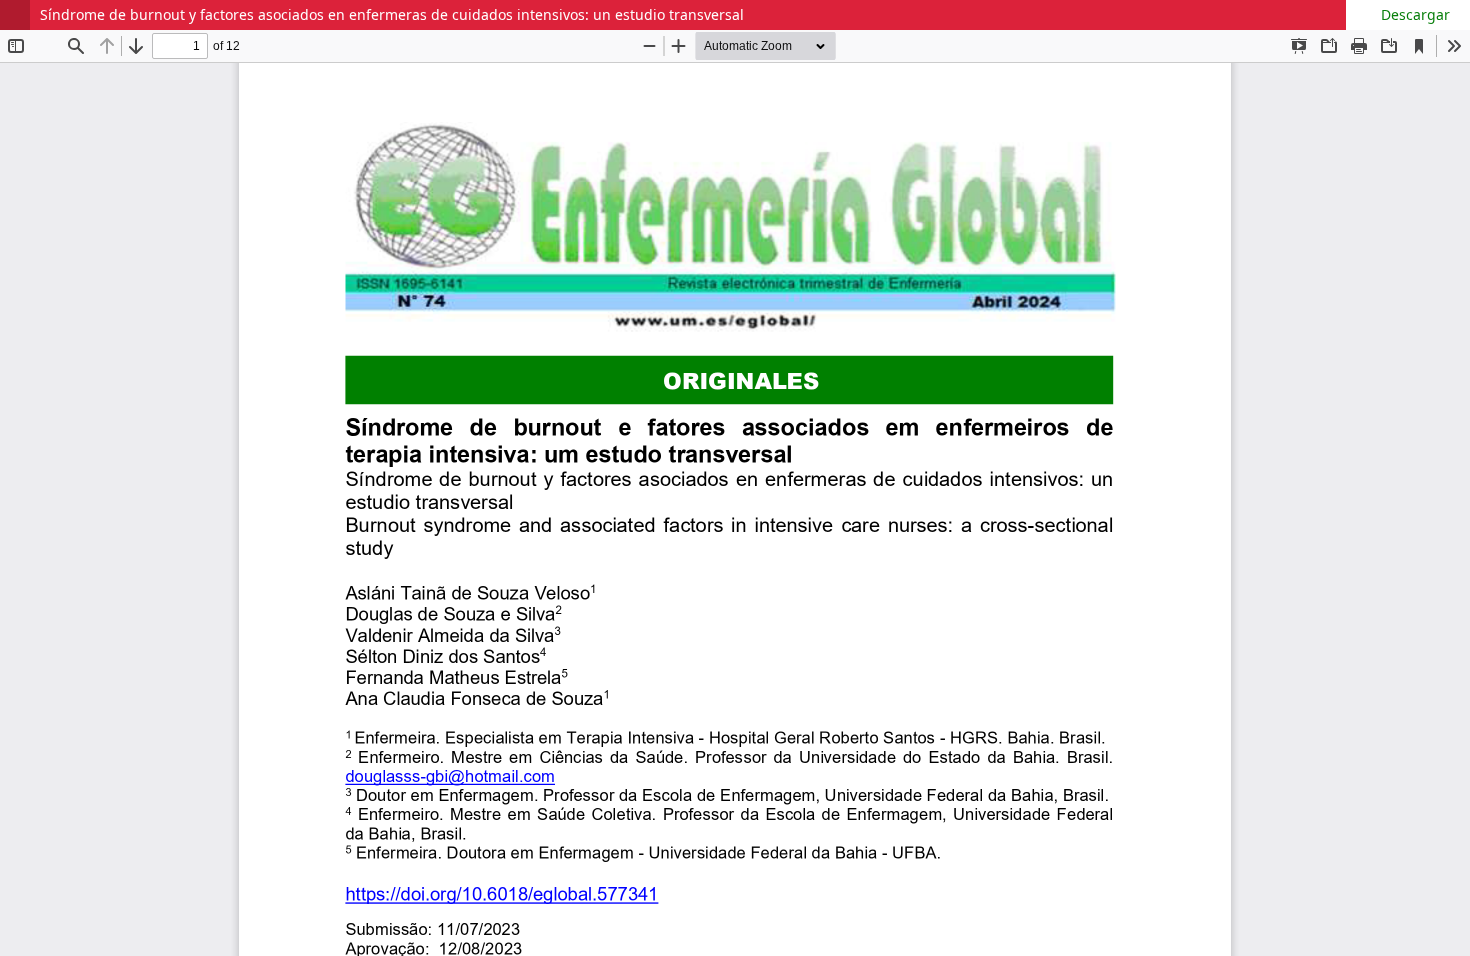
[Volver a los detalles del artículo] (15, 15)
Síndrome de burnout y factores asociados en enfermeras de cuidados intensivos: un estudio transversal (392, 14)
